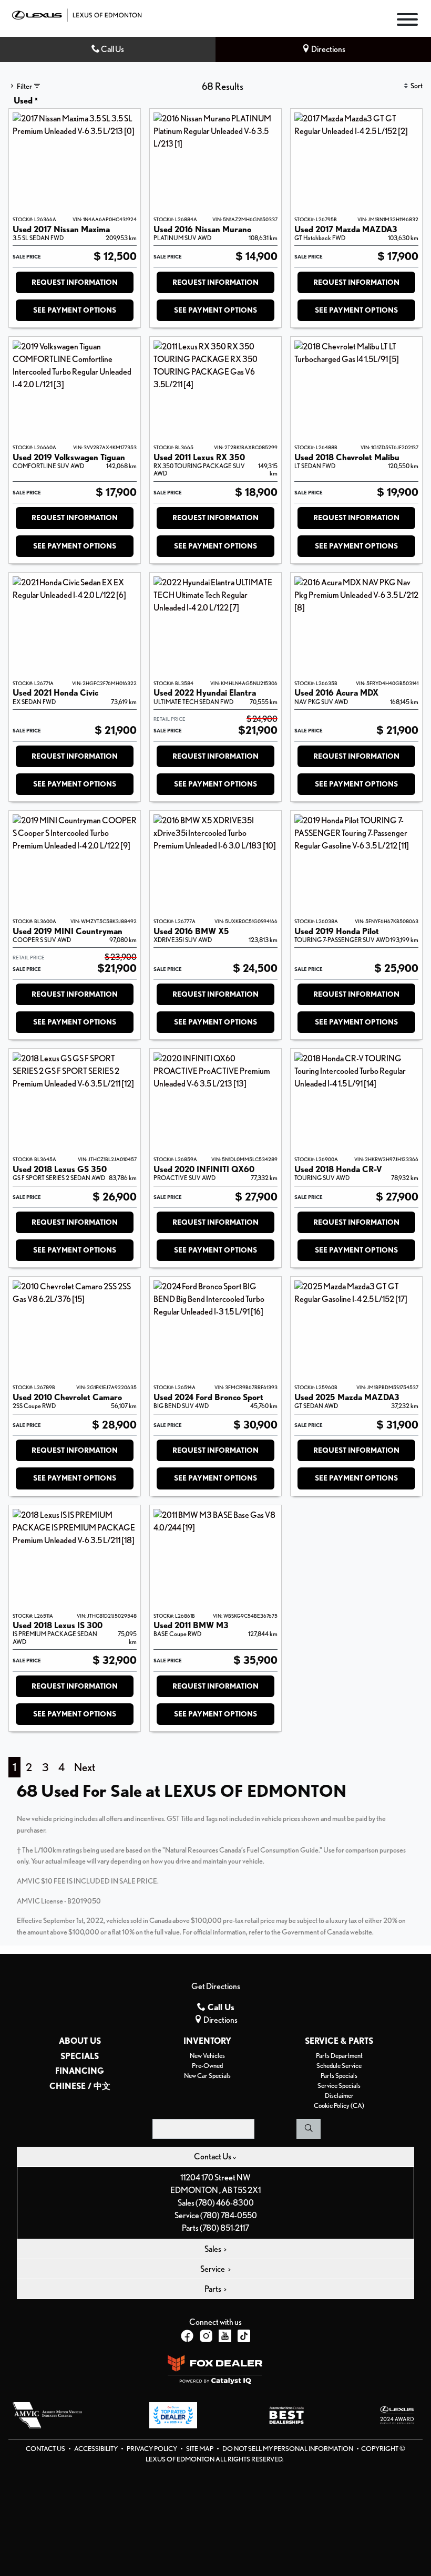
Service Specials (339, 2086)
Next (85, 1767)
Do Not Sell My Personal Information (288, 2449)
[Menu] (407, 21)
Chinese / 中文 (80, 2086)
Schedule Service (339, 2066)
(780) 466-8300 (225, 2203)
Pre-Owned (207, 2066)
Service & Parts (339, 2041)
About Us (80, 2041)
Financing (80, 2071)
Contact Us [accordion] (213, 2156)
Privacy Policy (152, 2449)
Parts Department (339, 2056)
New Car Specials (207, 2076)
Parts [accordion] (213, 2289)
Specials (80, 2056)
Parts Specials (339, 2076)
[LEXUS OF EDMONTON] (77, 14)
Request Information (75, 282)
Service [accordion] (213, 2269)
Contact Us (46, 2449)
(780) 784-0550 (229, 2215)
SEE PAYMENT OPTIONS (75, 310)
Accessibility (96, 2449)
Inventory (207, 2041)
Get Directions (216, 1986)
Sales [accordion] (213, 2249)
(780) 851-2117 (224, 2228)
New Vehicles (207, 2056)
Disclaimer (339, 2096)
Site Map (200, 2449)
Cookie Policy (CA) (339, 2106)
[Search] (309, 2129)
